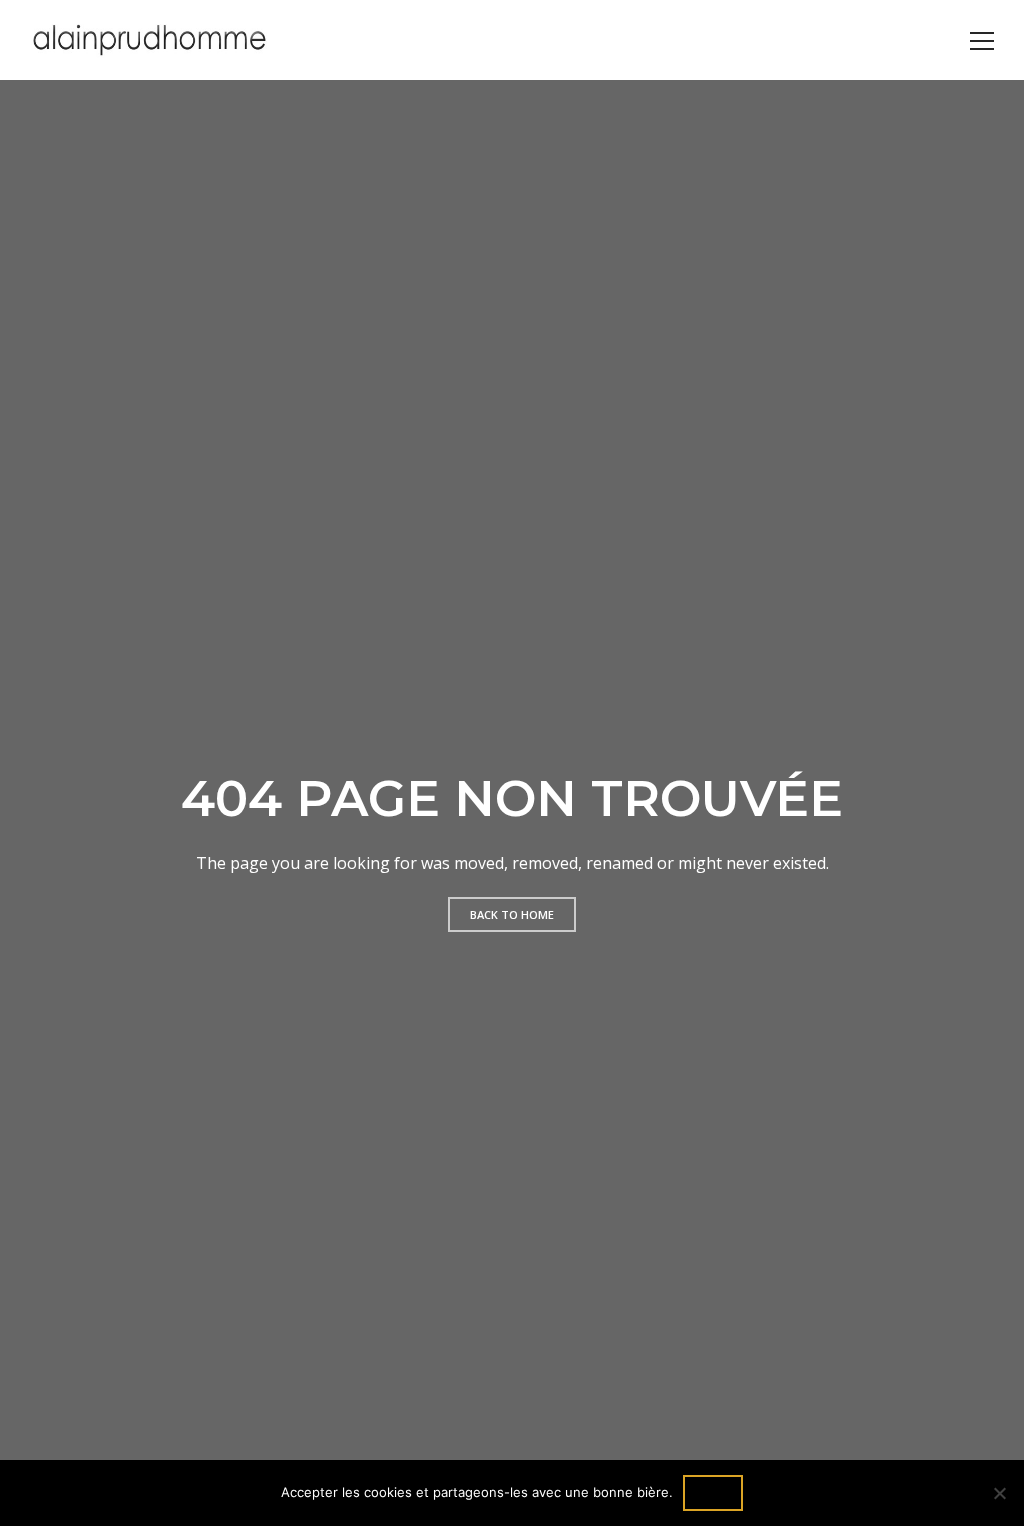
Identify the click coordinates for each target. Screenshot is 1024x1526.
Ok (713, 1492)
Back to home (512, 914)
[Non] (999, 1493)
